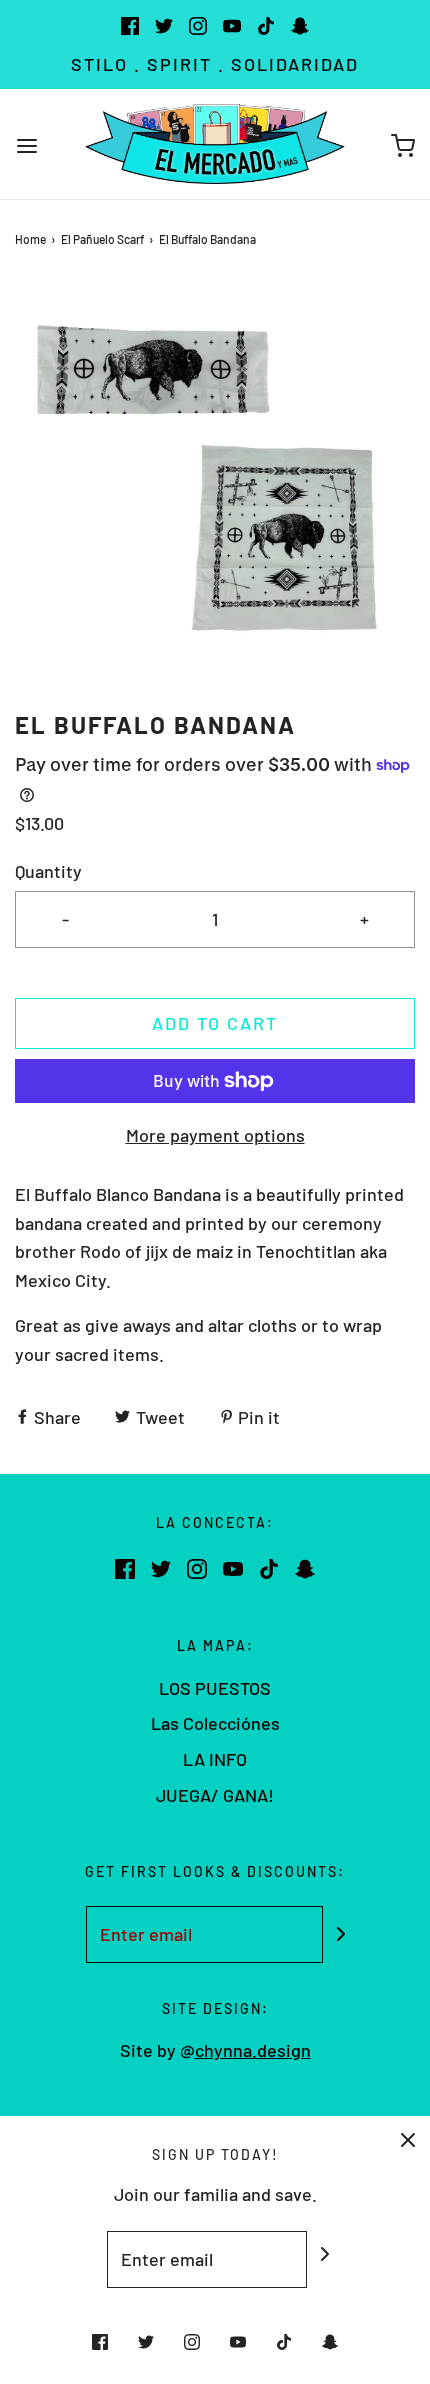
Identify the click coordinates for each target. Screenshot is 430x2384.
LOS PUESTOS (215, 1688)
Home (30, 239)
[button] (215, 479)
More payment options (215, 1135)
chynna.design (253, 2050)
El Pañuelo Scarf (102, 239)
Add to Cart (215, 1023)
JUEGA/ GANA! (215, 1795)
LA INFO (215, 1759)
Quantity (48, 871)
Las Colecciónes (215, 1723)
